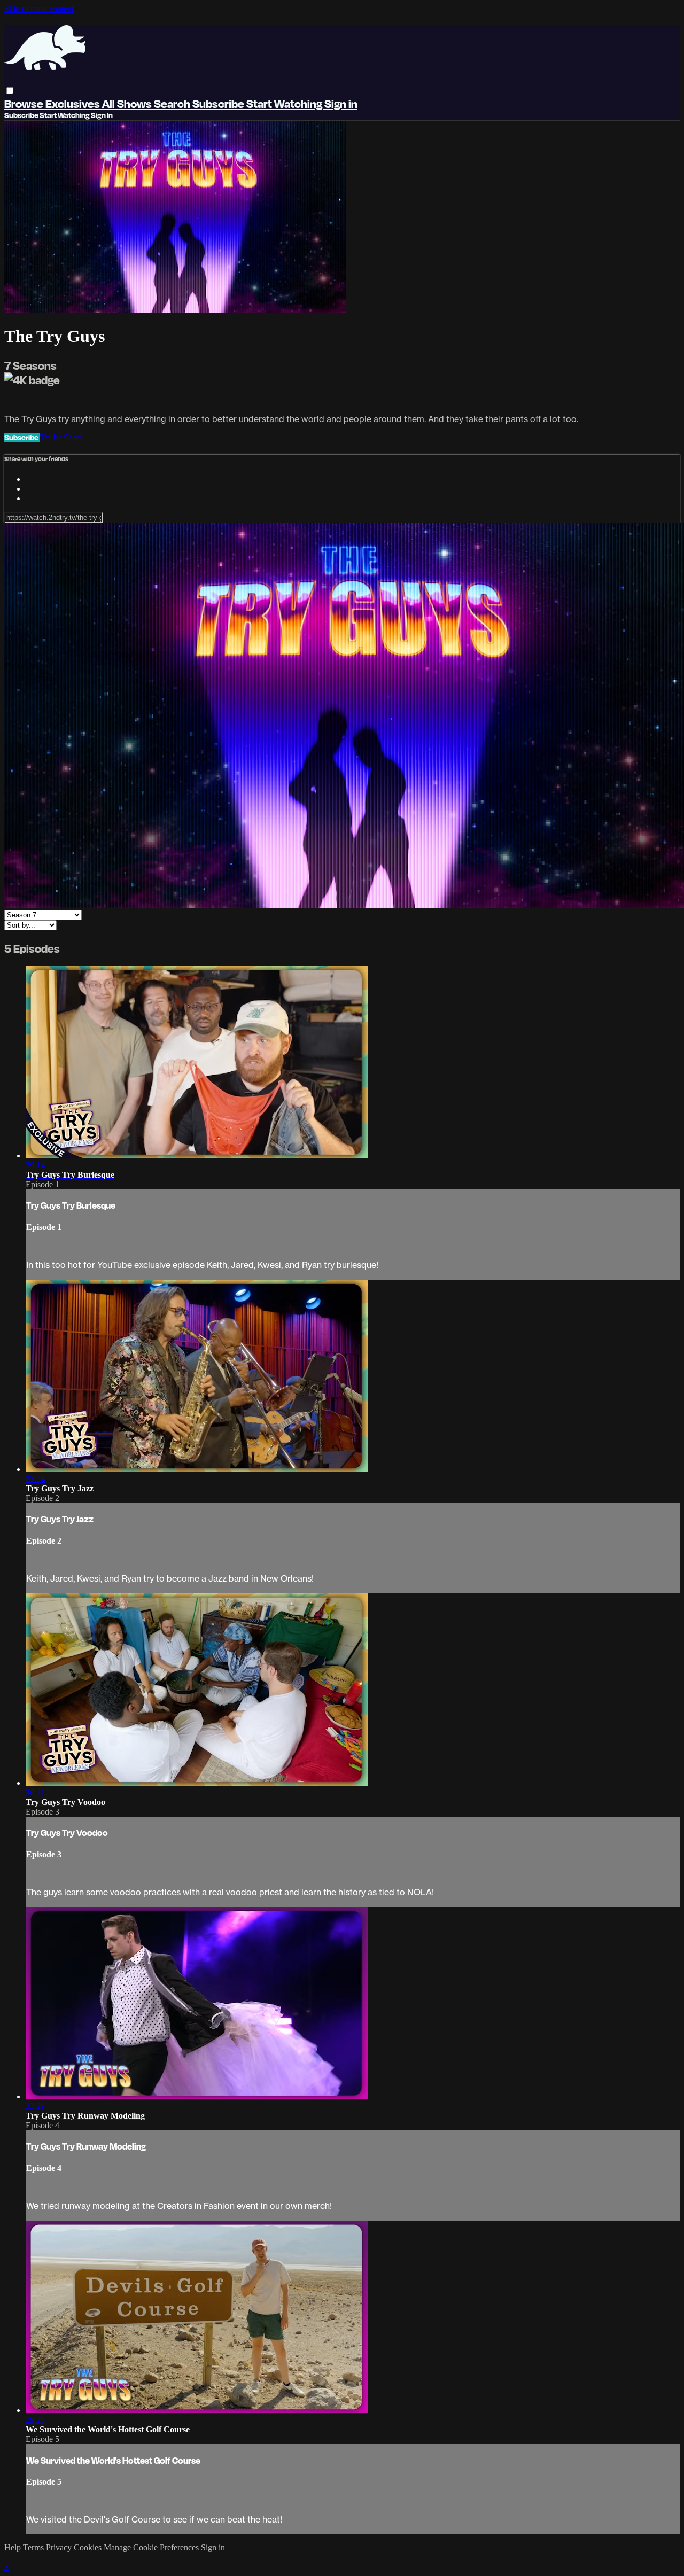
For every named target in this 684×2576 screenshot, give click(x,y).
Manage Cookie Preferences (152, 2547)
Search (173, 103)
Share (73, 437)
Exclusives (74, 103)
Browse (25, 103)
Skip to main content (39, 9)
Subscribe (22, 437)
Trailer (52, 437)
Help (14, 2547)
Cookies (89, 2547)
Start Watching (285, 103)
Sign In (102, 115)
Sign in (341, 103)
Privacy (60, 2547)
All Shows (128, 103)
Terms (34, 2547)
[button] (10, 91)
